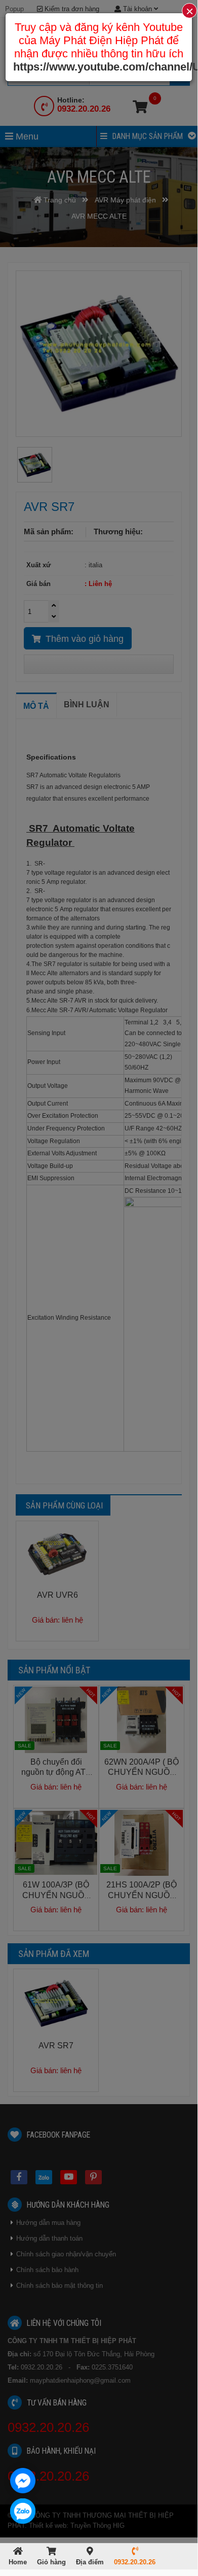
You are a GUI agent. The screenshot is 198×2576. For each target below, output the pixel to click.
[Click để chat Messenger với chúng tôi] (23, 2481)
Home (18, 2562)
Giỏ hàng (51, 2562)
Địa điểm (90, 2562)
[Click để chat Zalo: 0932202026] (23, 2511)
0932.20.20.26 (135, 2562)
